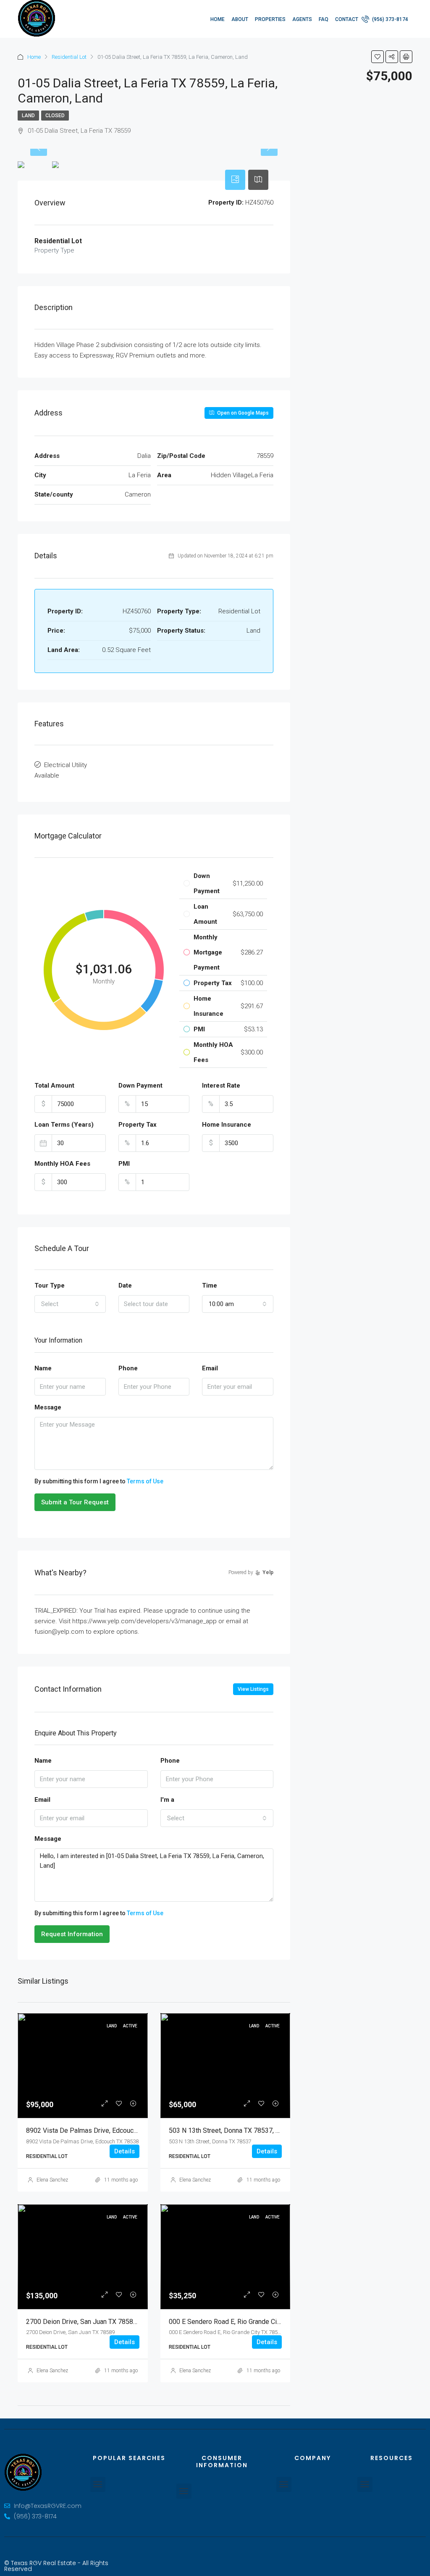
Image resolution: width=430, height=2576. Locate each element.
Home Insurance (227, 1125)
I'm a (167, 1800)
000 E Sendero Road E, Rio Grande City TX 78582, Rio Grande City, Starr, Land (281, 2322)
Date (125, 1285)
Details (125, 2151)
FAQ (324, 19)
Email (210, 1368)
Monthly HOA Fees (62, 1164)
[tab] (235, 180)
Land (28, 116)
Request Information (72, 1934)
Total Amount (54, 1086)
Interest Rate (221, 1086)
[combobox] (70, 1304)
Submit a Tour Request (75, 1502)
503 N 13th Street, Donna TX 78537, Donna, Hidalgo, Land (253, 2130)
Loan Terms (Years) (64, 1125)
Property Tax (138, 1125)
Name (43, 1368)
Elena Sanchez (52, 2180)
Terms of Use (145, 1481)
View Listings (253, 1689)
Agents (302, 19)
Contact (347, 19)
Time (210, 1285)
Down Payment (140, 1086)
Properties (270, 19)
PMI (124, 1164)
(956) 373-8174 (389, 19)
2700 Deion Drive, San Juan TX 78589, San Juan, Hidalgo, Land (118, 2322)
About (240, 19)
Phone (128, 1368)
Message (48, 1407)
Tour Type (50, 1285)
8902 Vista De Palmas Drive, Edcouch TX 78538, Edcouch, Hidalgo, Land (132, 2130)
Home (218, 19)
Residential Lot (69, 57)
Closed (55, 116)
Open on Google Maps (242, 413)
